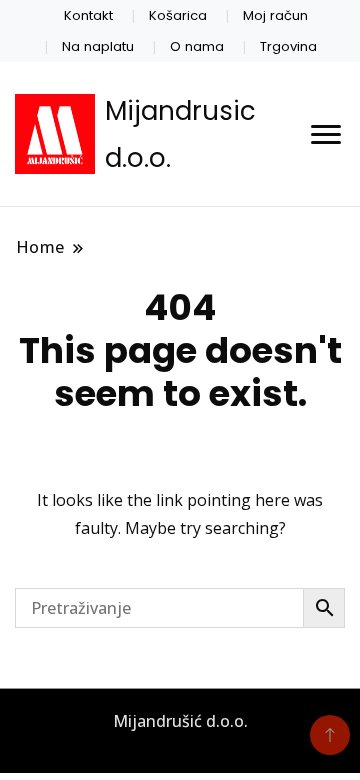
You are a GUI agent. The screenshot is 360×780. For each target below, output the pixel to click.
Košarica (178, 15)
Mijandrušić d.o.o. (180, 721)
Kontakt (88, 15)
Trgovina (288, 46)
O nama (197, 46)
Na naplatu (98, 46)
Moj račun (275, 15)
